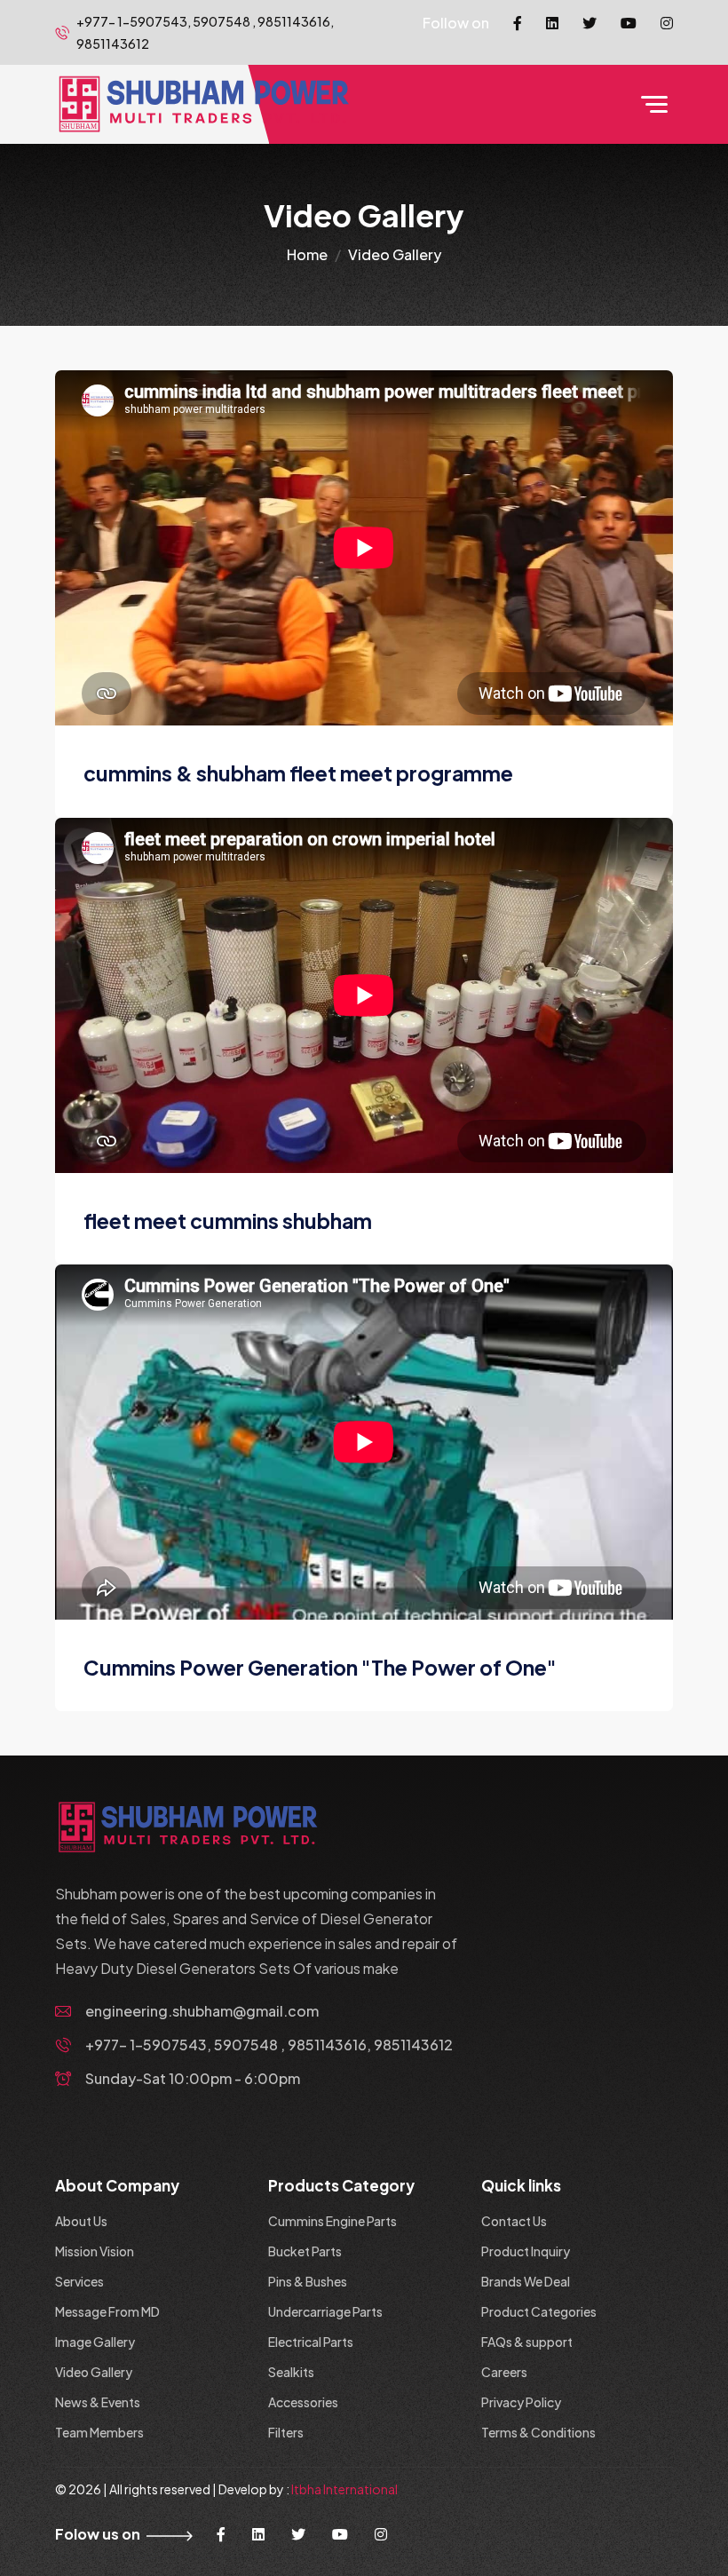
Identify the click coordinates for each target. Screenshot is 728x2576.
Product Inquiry (526, 2251)
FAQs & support (527, 2342)
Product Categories (539, 2311)
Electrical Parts (311, 2342)
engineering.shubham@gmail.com (202, 2011)
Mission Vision (95, 2251)
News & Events (98, 2402)
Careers (504, 2372)
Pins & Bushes (308, 2281)
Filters (286, 2432)
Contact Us (514, 2221)
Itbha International (344, 2489)
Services (79, 2281)
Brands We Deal (526, 2281)
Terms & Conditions (538, 2432)
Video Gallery (94, 2372)
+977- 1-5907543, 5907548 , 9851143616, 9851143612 (269, 2045)
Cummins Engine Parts (332, 2221)
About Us (81, 2221)
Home (307, 254)
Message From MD (107, 2311)
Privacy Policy (521, 2402)
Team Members (99, 2432)
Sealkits (291, 2372)
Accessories (303, 2402)
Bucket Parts (305, 2251)
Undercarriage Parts (325, 2311)
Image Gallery (95, 2342)
